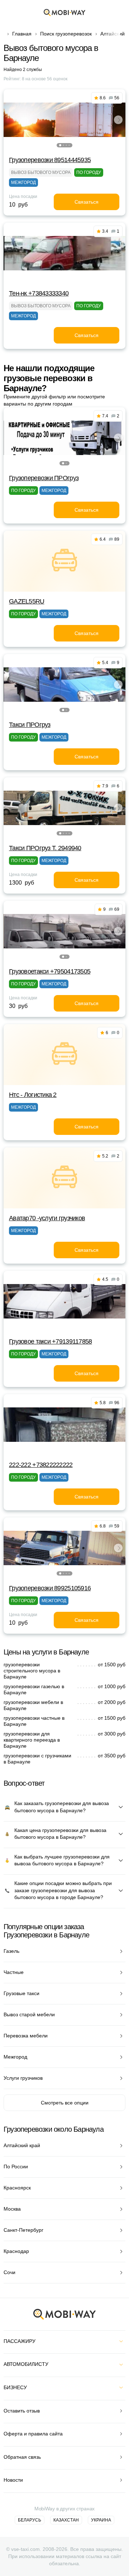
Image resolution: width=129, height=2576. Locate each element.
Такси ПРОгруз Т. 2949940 (45, 848)
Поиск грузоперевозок (66, 34)
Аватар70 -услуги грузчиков (47, 1218)
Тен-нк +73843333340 (39, 293)
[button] (60, 145)
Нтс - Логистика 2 (33, 1095)
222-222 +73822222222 (41, 1465)
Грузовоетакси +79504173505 (50, 971)
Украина (101, 2520)
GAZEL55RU (27, 601)
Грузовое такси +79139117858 (51, 1341)
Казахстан (66, 2520)
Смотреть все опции (65, 2103)
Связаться (87, 202)
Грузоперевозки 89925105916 (50, 1588)
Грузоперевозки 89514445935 (50, 160)
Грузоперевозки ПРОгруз (44, 478)
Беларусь (30, 2520)
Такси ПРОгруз (30, 725)
